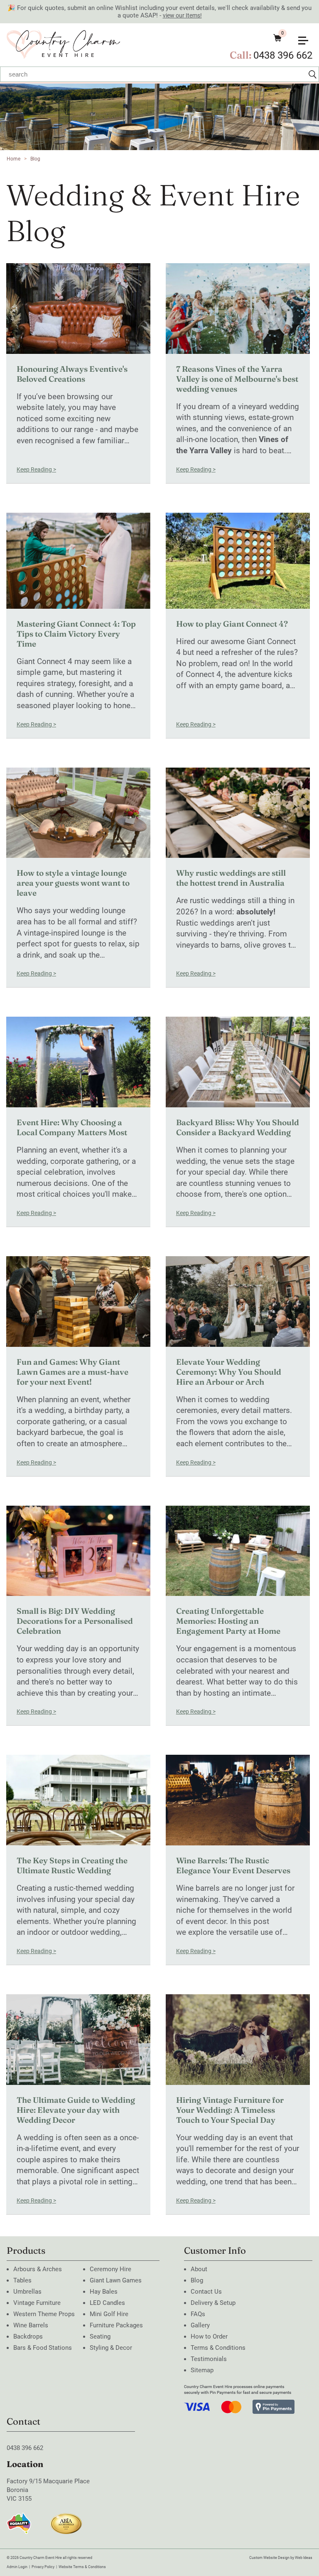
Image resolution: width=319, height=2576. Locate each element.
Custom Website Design (269, 2558)
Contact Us (206, 2292)
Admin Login (17, 2567)
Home (13, 159)
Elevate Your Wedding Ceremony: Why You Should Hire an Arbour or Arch (229, 1372)
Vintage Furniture (37, 2303)
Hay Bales (104, 2292)
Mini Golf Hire (109, 2314)
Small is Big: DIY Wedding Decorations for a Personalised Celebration (75, 1621)
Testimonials (209, 2359)
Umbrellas (27, 2292)
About (199, 2269)
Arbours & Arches (38, 2269)
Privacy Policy (43, 2567)
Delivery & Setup (213, 2303)
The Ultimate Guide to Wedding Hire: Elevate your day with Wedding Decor (76, 2110)
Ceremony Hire (110, 2269)
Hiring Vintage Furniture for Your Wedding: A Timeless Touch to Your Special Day (230, 2110)
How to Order (209, 2336)
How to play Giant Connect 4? (232, 624)
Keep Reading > (36, 469)
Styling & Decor (111, 2348)
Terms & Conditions (218, 2348)
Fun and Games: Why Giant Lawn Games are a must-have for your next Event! (72, 1372)
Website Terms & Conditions (82, 2567)
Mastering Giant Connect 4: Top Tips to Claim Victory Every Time (76, 634)
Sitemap (202, 2370)
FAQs (198, 2314)
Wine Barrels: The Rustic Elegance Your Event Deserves (233, 1865)
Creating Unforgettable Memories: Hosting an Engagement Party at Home (228, 1621)
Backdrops (28, 2336)
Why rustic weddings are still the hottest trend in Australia (231, 878)
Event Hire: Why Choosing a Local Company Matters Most (72, 1127)
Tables (22, 2280)
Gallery (200, 2325)
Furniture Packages (116, 2325)
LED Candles (107, 2303)
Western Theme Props (44, 2314)
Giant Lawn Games (116, 2280)
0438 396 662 (283, 55)
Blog (35, 159)
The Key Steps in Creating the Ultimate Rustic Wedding (72, 1865)
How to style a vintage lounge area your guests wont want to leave (73, 883)
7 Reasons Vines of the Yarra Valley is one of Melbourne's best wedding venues (237, 379)
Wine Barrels (31, 2325)
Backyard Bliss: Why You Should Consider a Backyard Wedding (238, 1127)
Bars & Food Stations (43, 2348)
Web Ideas (304, 2558)
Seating (100, 2336)
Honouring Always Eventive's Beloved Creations (72, 374)
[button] (307, 37)
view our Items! (182, 15)
